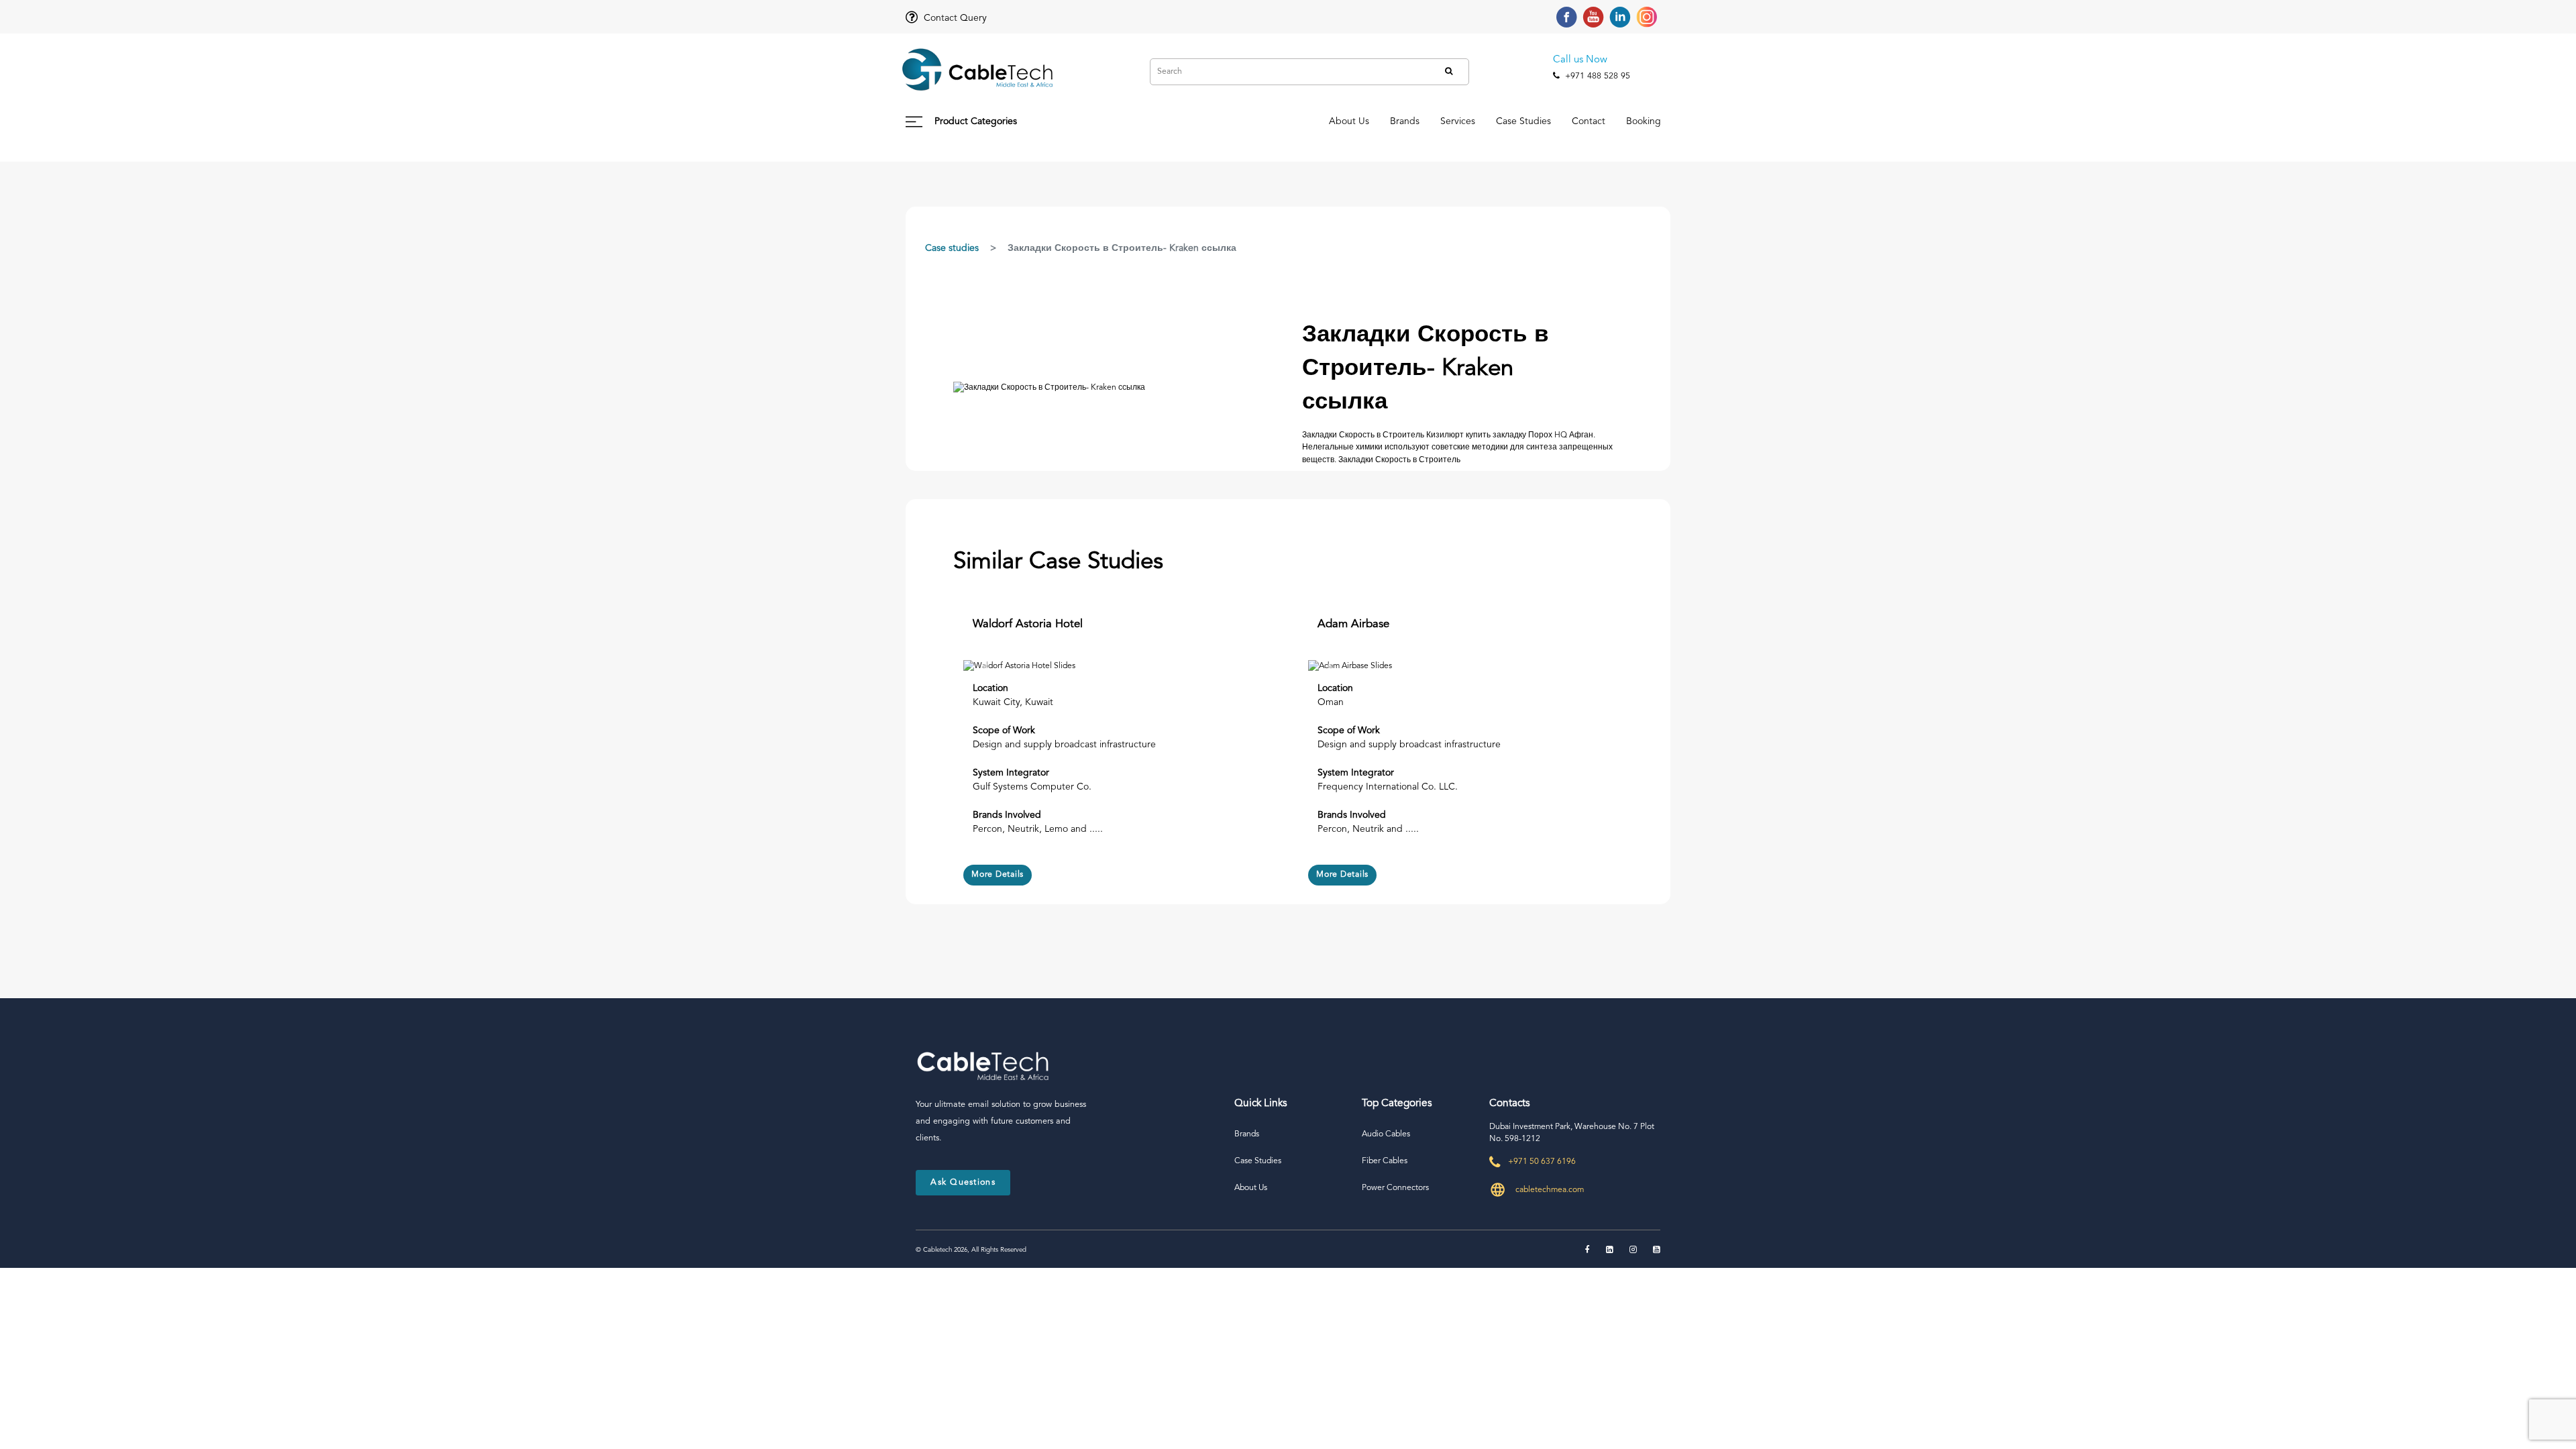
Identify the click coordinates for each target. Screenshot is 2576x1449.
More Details (998, 875)
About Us (1349, 121)
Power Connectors (1395, 1188)
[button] (986, 666)
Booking (1644, 121)
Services (1458, 121)
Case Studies (1523, 121)
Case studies (952, 248)
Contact (1589, 121)
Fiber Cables (1385, 1161)
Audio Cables (1386, 1134)
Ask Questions (963, 1182)
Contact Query (954, 18)
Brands (1405, 121)
